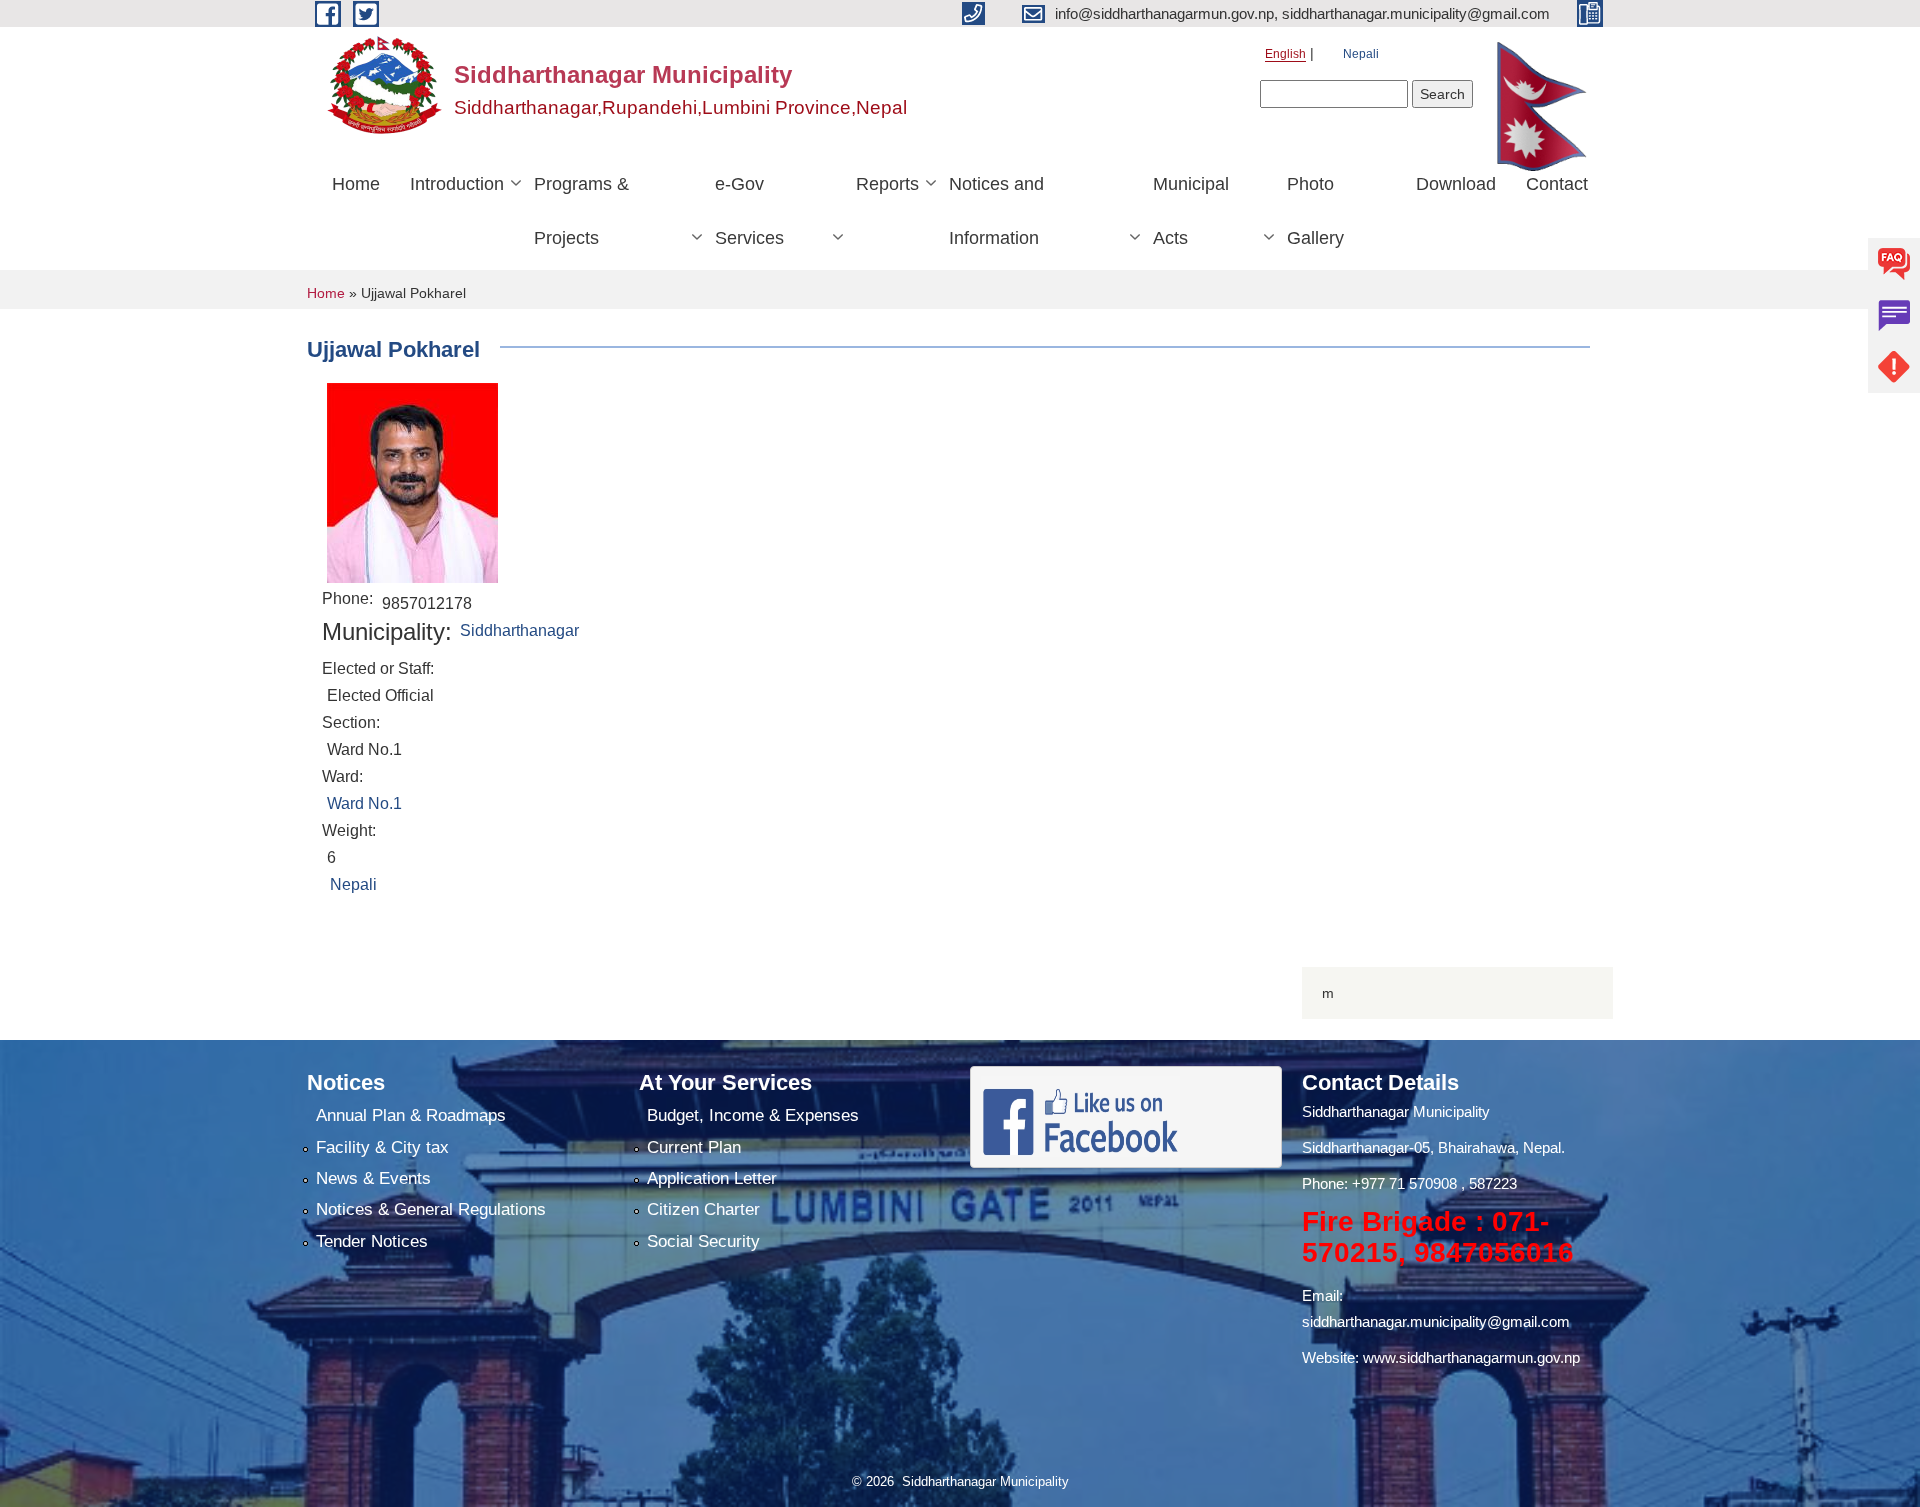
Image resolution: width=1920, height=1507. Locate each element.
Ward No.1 (364, 803)
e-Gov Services (749, 211)
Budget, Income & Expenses (753, 1115)
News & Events (373, 1178)
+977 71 (1380, 1183)
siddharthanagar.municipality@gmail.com (1436, 1321)
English (1285, 54)
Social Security (703, 1241)
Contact (1557, 184)
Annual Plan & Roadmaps (411, 1115)
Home (356, 184)
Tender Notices (372, 1241)
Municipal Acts (1191, 211)
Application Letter (712, 1178)
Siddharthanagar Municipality (1396, 1111)
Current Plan (694, 1147)
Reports (887, 184)
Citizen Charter (703, 1209)
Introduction (457, 184)
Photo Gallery (1315, 211)
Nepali (1361, 54)
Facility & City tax (382, 1147)
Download (1456, 184)
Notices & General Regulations (431, 1209)
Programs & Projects (581, 211)
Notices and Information (996, 211)
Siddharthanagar (519, 630)
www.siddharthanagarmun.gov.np (1471, 1357)
